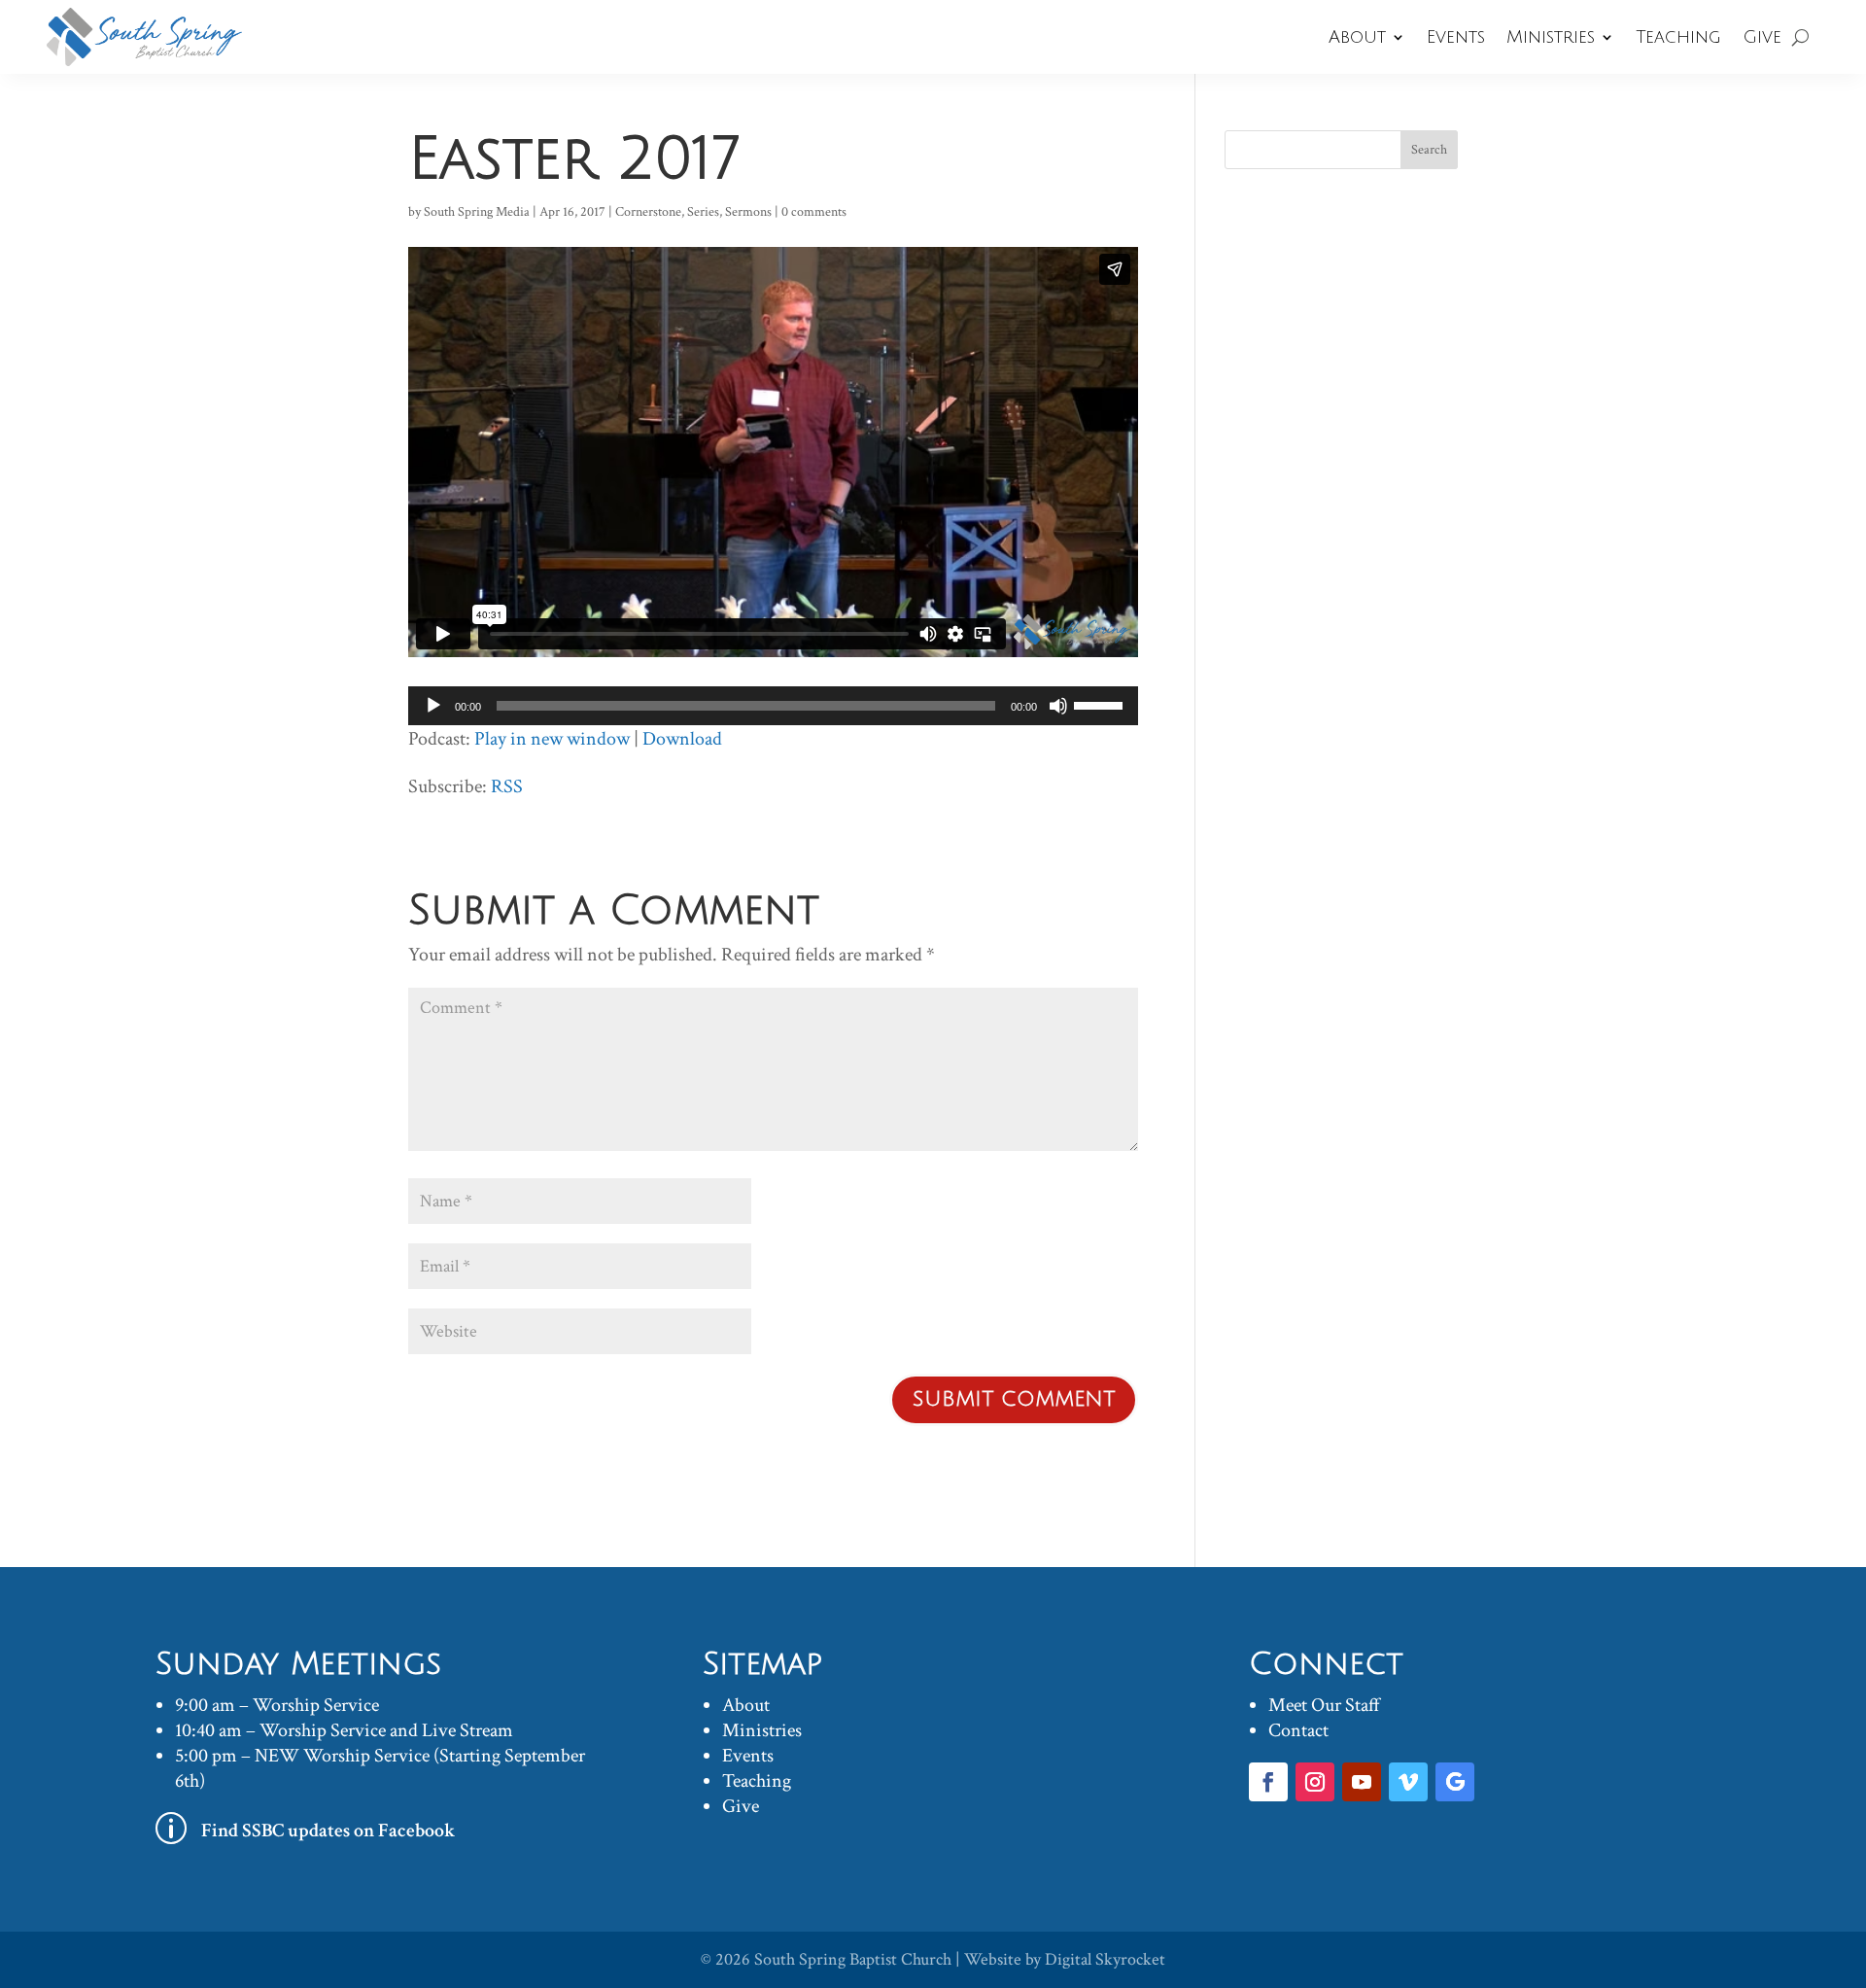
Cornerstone (648, 212)
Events (1456, 37)
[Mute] (1058, 706)
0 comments (814, 212)
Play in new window (552, 739)
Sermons (748, 212)
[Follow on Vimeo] (1408, 1782)
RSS (507, 786)
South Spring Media (477, 212)
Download (682, 739)
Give (1762, 37)
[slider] (1101, 704)
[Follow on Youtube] (1362, 1782)
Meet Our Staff (1324, 1705)
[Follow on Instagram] (1315, 1782)
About (1357, 37)
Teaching (1678, 37)
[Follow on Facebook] (1268, 1782)
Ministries (1551, 37)
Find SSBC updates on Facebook (328, 1831)
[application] (773, 706)
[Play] (433, 706)
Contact (1298, 1730)
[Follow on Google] (1455, 1782)
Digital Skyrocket (1105, 1959)
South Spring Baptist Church (853, 1959)
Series (703, 212)
